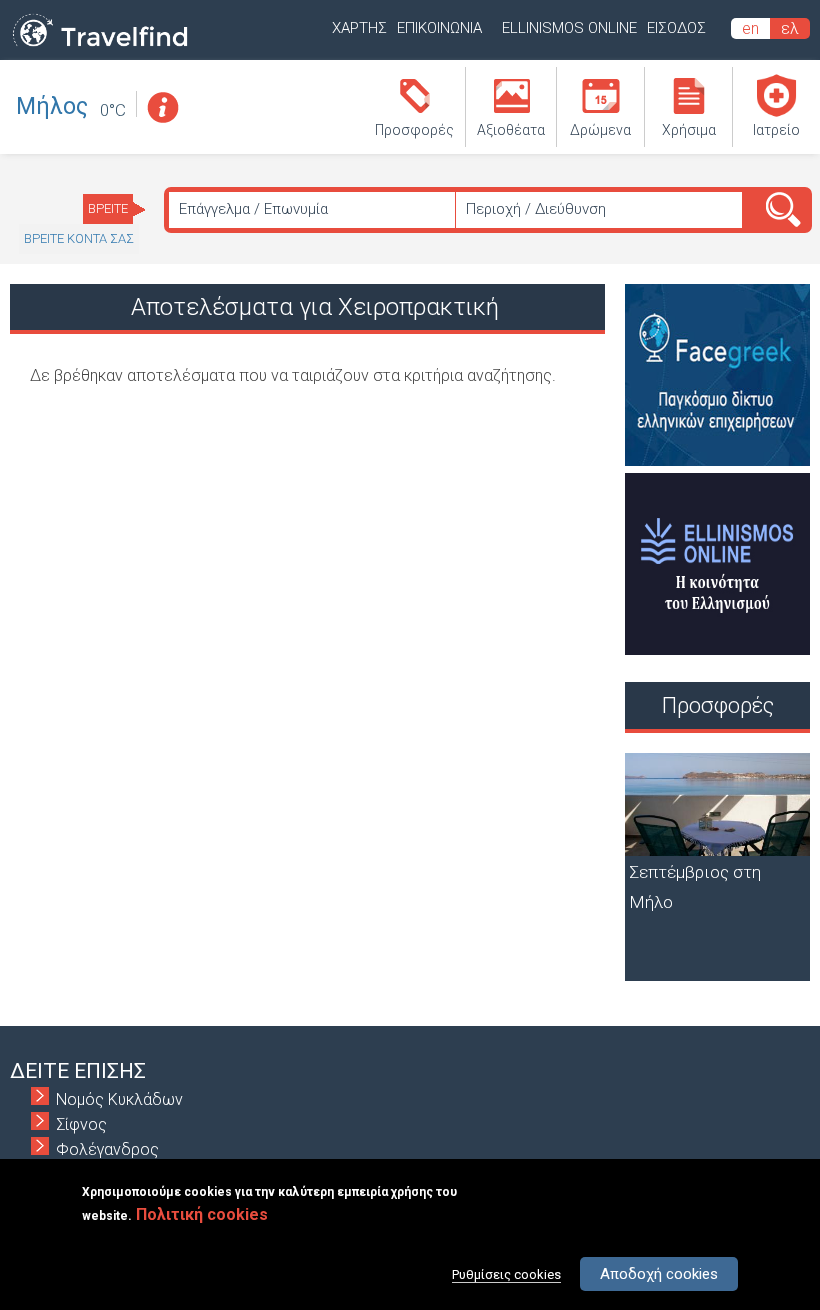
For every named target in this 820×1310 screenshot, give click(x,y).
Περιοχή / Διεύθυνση (536, 209)
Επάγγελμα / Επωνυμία (253, 209)
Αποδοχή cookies (659, 1274)
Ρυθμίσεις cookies (506, 1274)
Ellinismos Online (569, 28)
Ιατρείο (776, 130)
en (750, 28)
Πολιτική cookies (202, 1214)
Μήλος (52, 106)
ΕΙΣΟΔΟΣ (676, 28)
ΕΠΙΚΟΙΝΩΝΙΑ (439, 28)
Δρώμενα (600, 130)
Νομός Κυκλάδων (119, 1099)
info (162, 107)
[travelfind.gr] (100, 47)
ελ (790, 28)
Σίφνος (81, 1124)
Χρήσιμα (689, 130)
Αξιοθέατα (511, 130)
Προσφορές (414, 130)
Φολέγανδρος (107, 1149)
